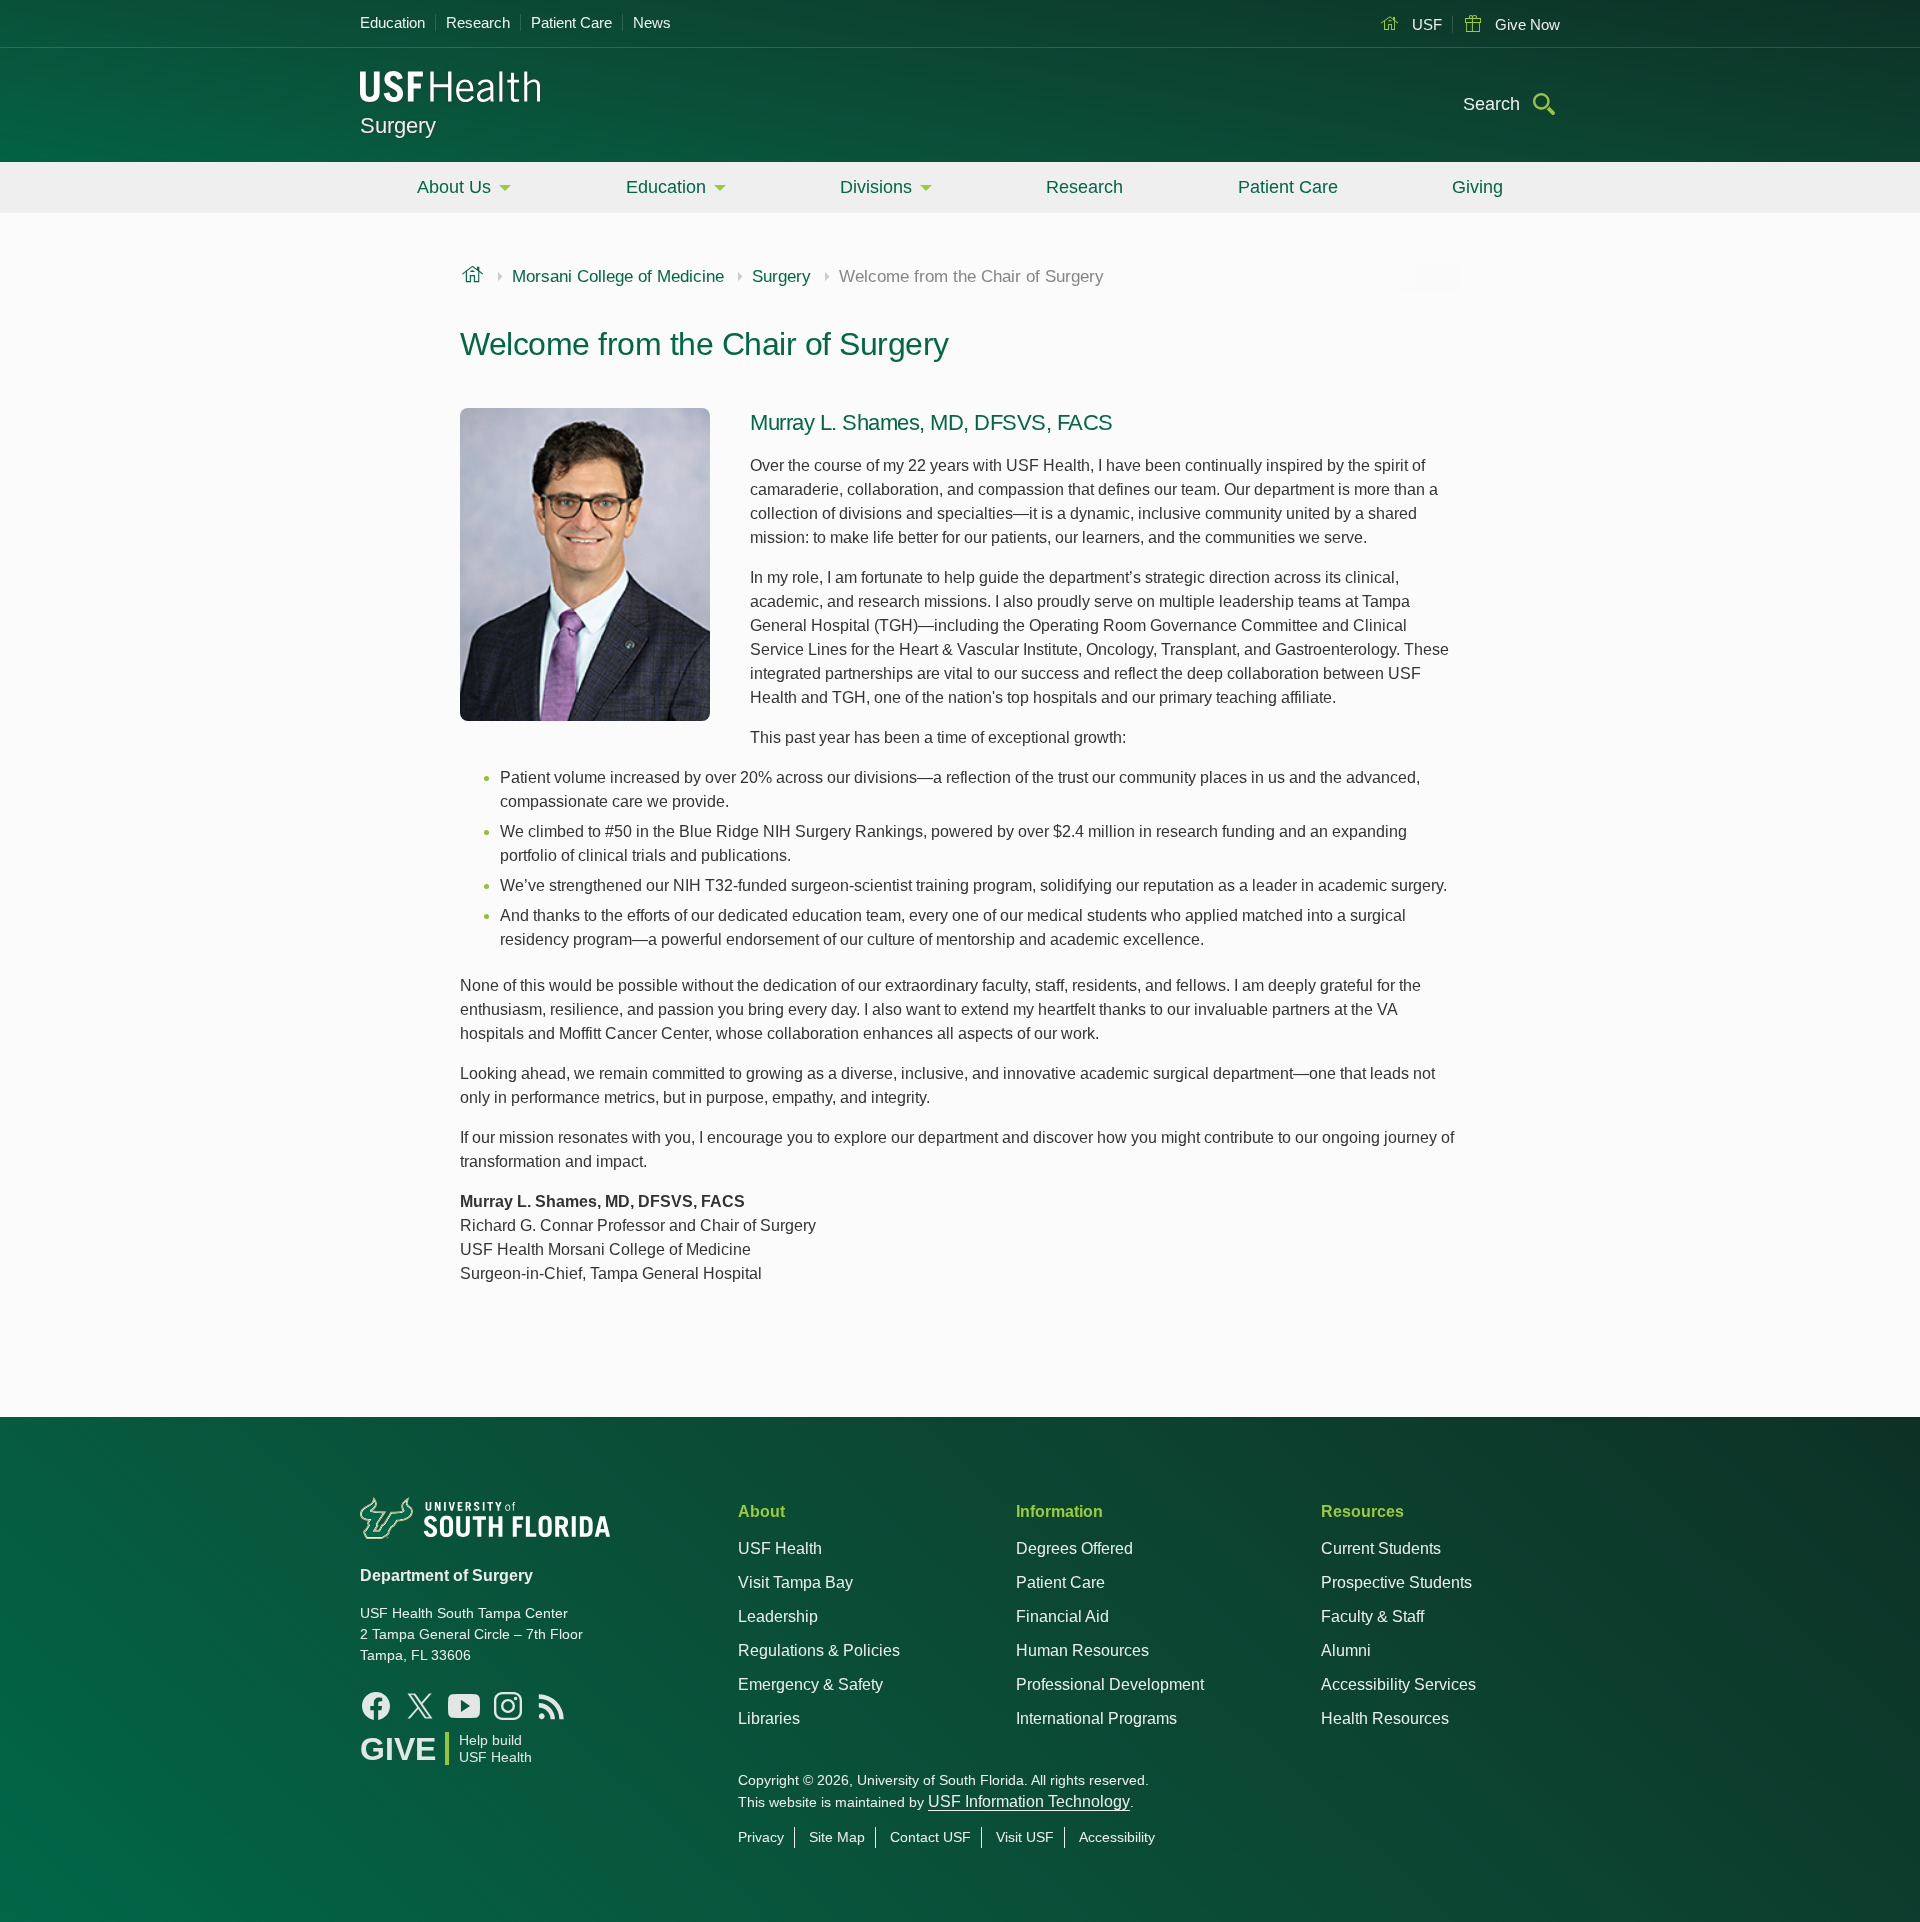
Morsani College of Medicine (618, 277)
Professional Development (1110, 1684)
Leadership (778, 1616)
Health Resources (1385, 1718)
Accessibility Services (1398, 1684)
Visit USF (1025, 1837)
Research (478, 22)
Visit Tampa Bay (795, 1582)
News (652, 22)
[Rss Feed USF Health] (552, 1706)
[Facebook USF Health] (376, 1706)
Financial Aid (1062, 1616)
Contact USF (930, 1837)
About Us (454, 187)
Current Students (1381, 1548)
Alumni (1346, 1650)
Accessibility (1117, 1837)
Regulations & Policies (819, 1650)
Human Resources (1082, 1650)
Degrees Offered (1074, 1548)
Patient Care (571, 22)
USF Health (780, 1548)
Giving (1477, 187)
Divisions (876, 187)
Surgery (398, 125)
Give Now (1525, 24)
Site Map (837, 1837)
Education (392, 22)
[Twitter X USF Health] (420, 1706)
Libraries (769, 1718)
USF (1425, 24)
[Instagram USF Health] (508, 1706)
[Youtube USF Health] (464, 1706)
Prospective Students (1396, 1582)
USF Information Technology (1029, 1801)
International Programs (1096, 1718)
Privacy (761, 1837)
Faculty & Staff (1372, 1616)
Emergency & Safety (810, 1684)
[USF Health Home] (451, 89)
